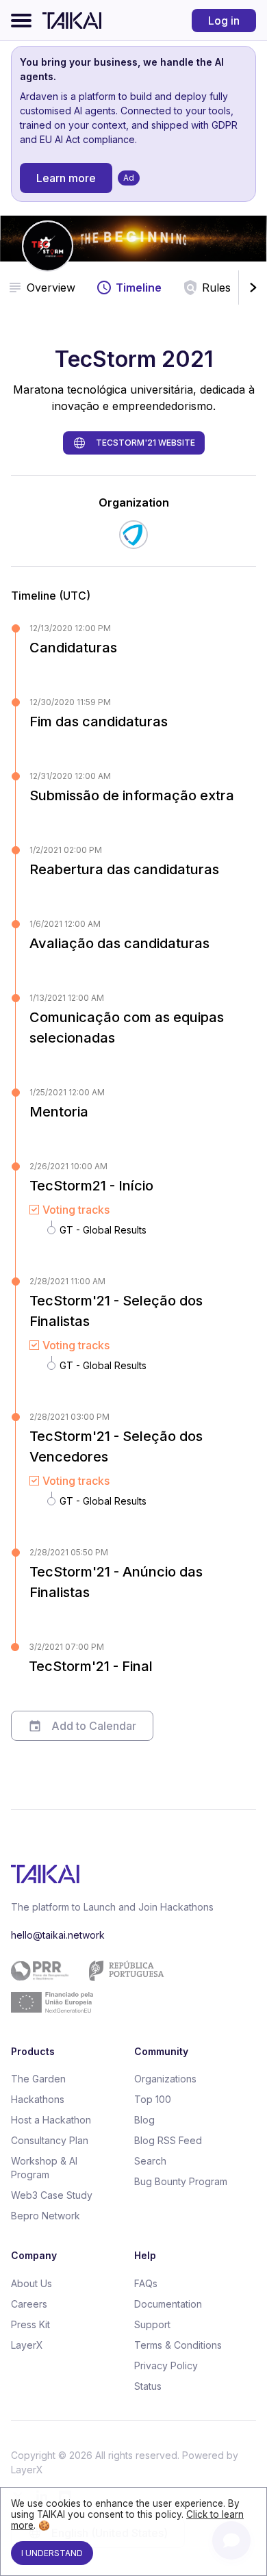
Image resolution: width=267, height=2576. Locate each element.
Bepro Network (46, 2216)
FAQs (146, 2283)
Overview (51, 288)
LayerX (27, 2345)
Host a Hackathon (51, 2120)
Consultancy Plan (50, 2140)
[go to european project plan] (128, 1987)
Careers (29, 2304)
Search (150, 2161)
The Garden (38, 2079)
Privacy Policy (166, 2365)
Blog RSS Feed (168, 2140)
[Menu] (21, 21)
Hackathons (38, 2099)
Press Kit (30, 2324)
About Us (31, 2283)
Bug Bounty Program (181, 2181)
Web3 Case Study (52, 2195)
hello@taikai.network (58, 1935)
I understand (52, 2553)
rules (216, 288)
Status (148, 2386)
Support (152, 2324)
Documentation (168, 2304)
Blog (144, 2120)
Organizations (165, 2079)
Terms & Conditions (178, 2345)
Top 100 (153, 2099)
